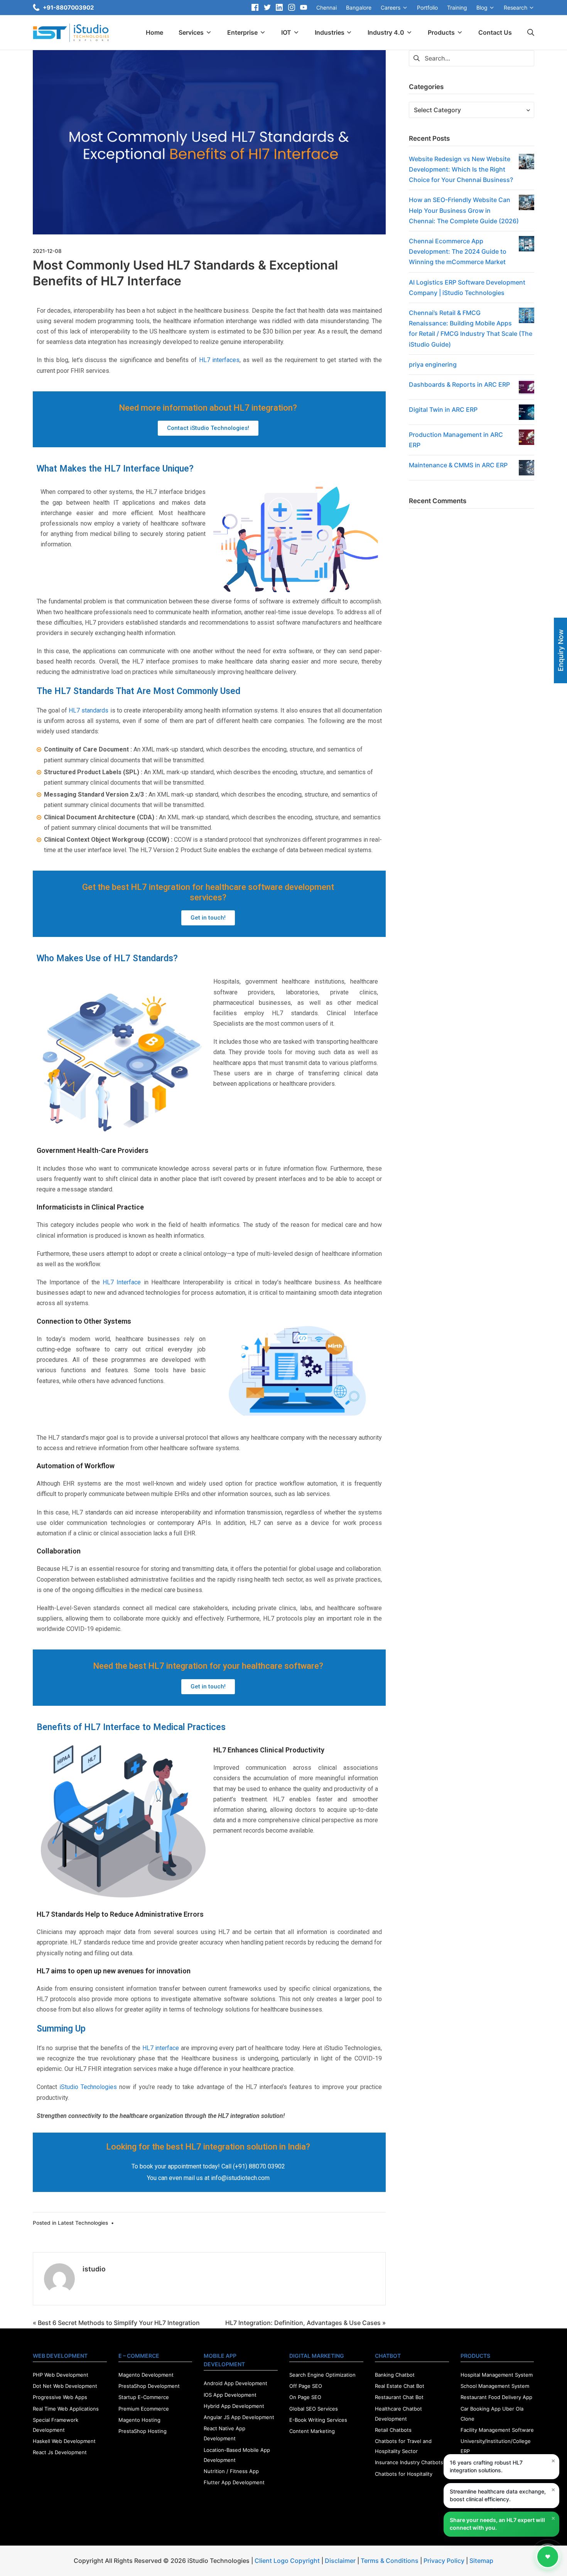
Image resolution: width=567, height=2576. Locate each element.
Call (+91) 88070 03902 (253, 2166)
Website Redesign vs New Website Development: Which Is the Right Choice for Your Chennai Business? (461, 169)
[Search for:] (472, 57)
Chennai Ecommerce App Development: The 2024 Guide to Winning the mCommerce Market (458, 251)
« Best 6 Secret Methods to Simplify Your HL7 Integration (116, 2323)
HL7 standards (89, 710)
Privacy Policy (444, 2561)
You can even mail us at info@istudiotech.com (208, 2178)
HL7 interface (161, 2048)
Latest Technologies (83, 2223)
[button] (208, 428)
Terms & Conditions (390, 2561)
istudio (94, 2269)
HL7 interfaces (219, 360)
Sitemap (481, 2561)
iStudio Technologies (88, 2087)
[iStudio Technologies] (71, 33)
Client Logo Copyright (288, 2561)
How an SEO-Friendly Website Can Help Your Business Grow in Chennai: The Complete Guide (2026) (464, 210)
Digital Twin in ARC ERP (443, 409)
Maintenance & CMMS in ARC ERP (458, 465)
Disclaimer (340, 2561)
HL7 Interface (122, 1282)
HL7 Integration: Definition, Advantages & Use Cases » (305, 2323)
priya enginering (433, 364)
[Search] (531, 33)
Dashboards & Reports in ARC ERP (459, 384)
